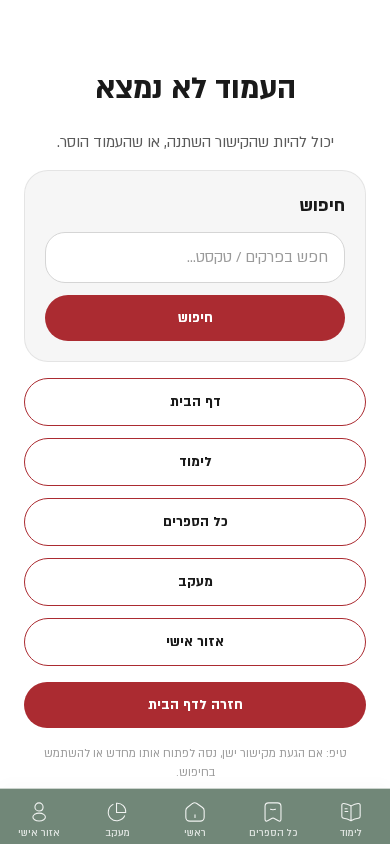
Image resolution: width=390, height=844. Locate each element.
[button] (195, 318)
